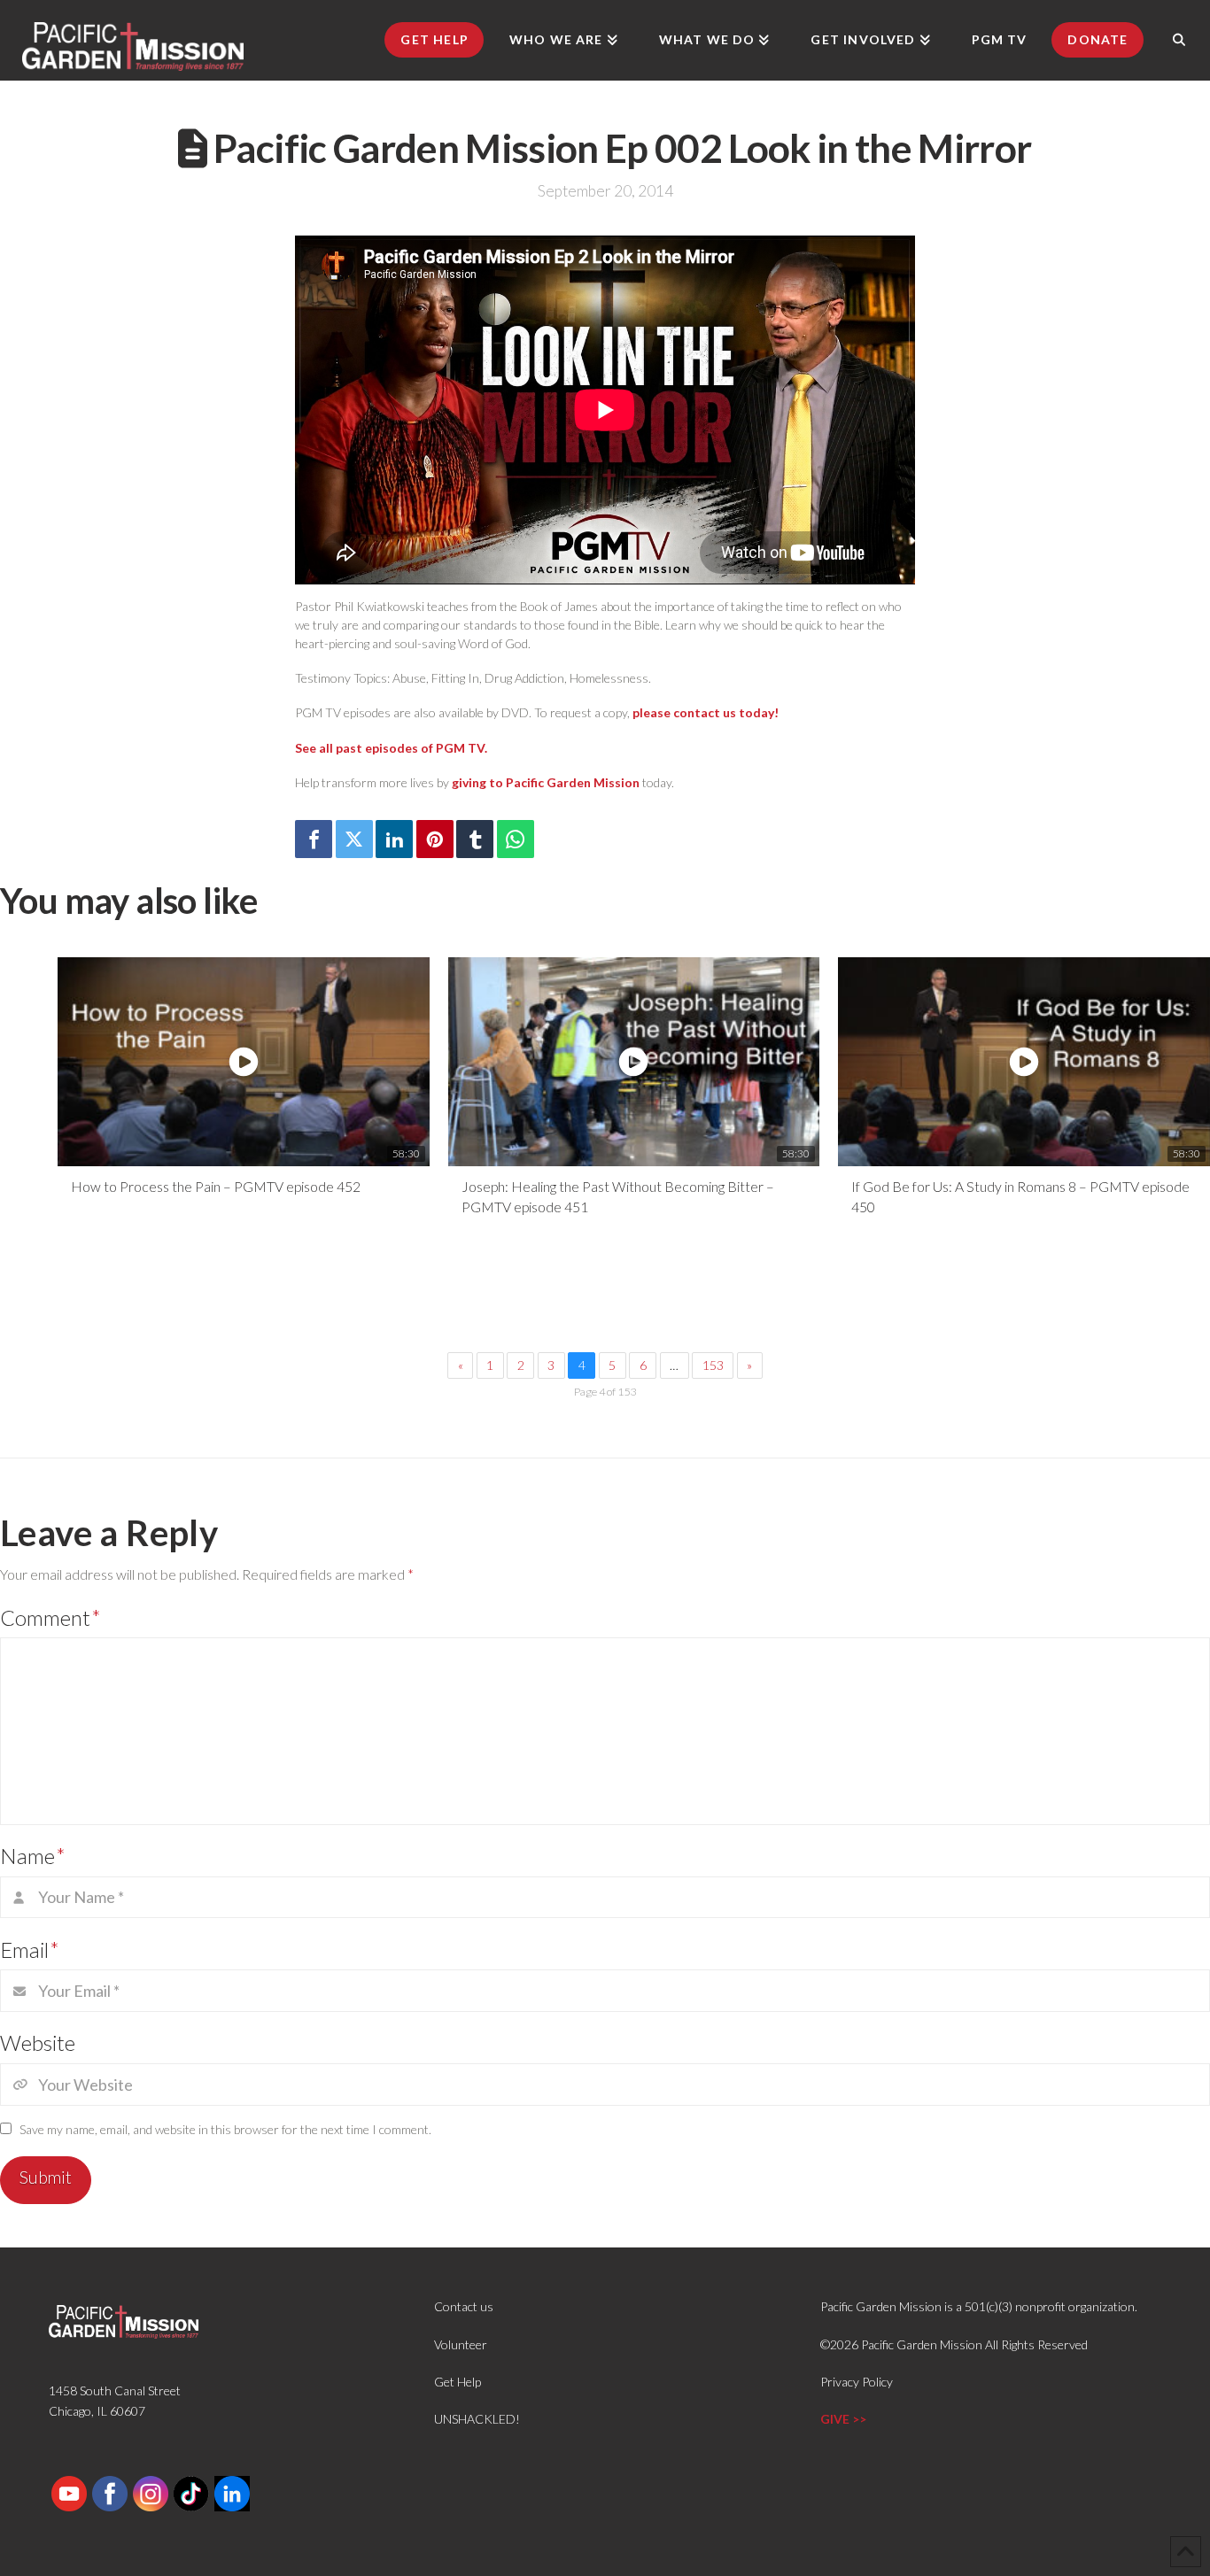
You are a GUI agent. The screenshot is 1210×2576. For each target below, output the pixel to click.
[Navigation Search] (1179, 40)
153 (713, 1365)
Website (38, 2042)
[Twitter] (354, 839)
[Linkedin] (394, 839)
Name (33, 1856)
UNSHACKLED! (477, 2419)
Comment (50, 1617)
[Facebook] (314, 839)
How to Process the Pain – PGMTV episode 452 (216, 1186)
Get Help (458, 2382)
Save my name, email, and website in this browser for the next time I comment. (225, 2129)
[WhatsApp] (516, 839)
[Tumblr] (475, 839)
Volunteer (461, 2344)
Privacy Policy (857, 2382)
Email (30, 1949)
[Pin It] (435, 839)
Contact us (464, 2306)
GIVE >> (843, 2419)
